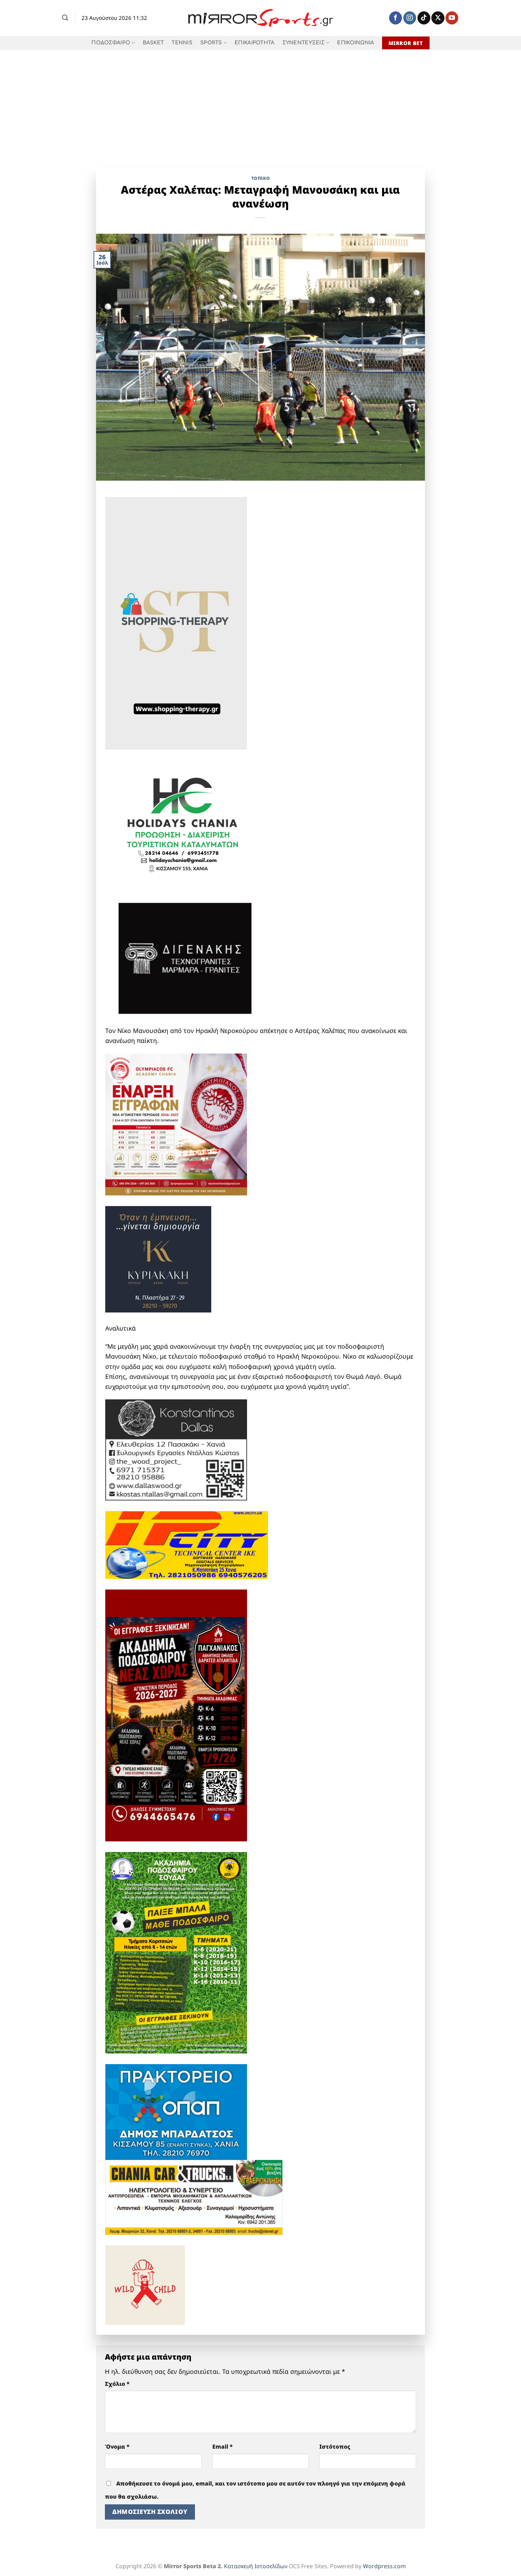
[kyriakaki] (158, 1259)
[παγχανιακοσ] (176, 1715)
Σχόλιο (117, 2384)
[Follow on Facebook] (396, 18)
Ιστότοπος (335, 2447)
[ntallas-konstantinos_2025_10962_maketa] (176, 1449)
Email (223, 2447)
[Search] (65, 18)
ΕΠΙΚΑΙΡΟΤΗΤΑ (254, 43)
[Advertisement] (260, 103)
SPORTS (211, 43)
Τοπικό (261, 178)
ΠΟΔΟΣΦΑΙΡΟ (111, 43)
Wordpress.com (384, 2566)
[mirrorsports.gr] (261, 18)
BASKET (153, 43)
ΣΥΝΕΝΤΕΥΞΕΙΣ (304, 43)
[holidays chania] (183, 821)
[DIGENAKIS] (185, 959)
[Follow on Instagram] (410, 18)
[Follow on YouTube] (452, 18)
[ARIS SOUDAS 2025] (176, 1952)
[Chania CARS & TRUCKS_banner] (194, 2196)
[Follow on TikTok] (424, 18)
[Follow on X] (438, 18)
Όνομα (117, 2447)
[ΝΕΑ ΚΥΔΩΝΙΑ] (176, 1124)
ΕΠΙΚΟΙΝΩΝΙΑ (355, 43)
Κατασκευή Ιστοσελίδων (256, 2566)
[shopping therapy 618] (176, 623)
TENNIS (182, 43)
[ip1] (187, 1544)
